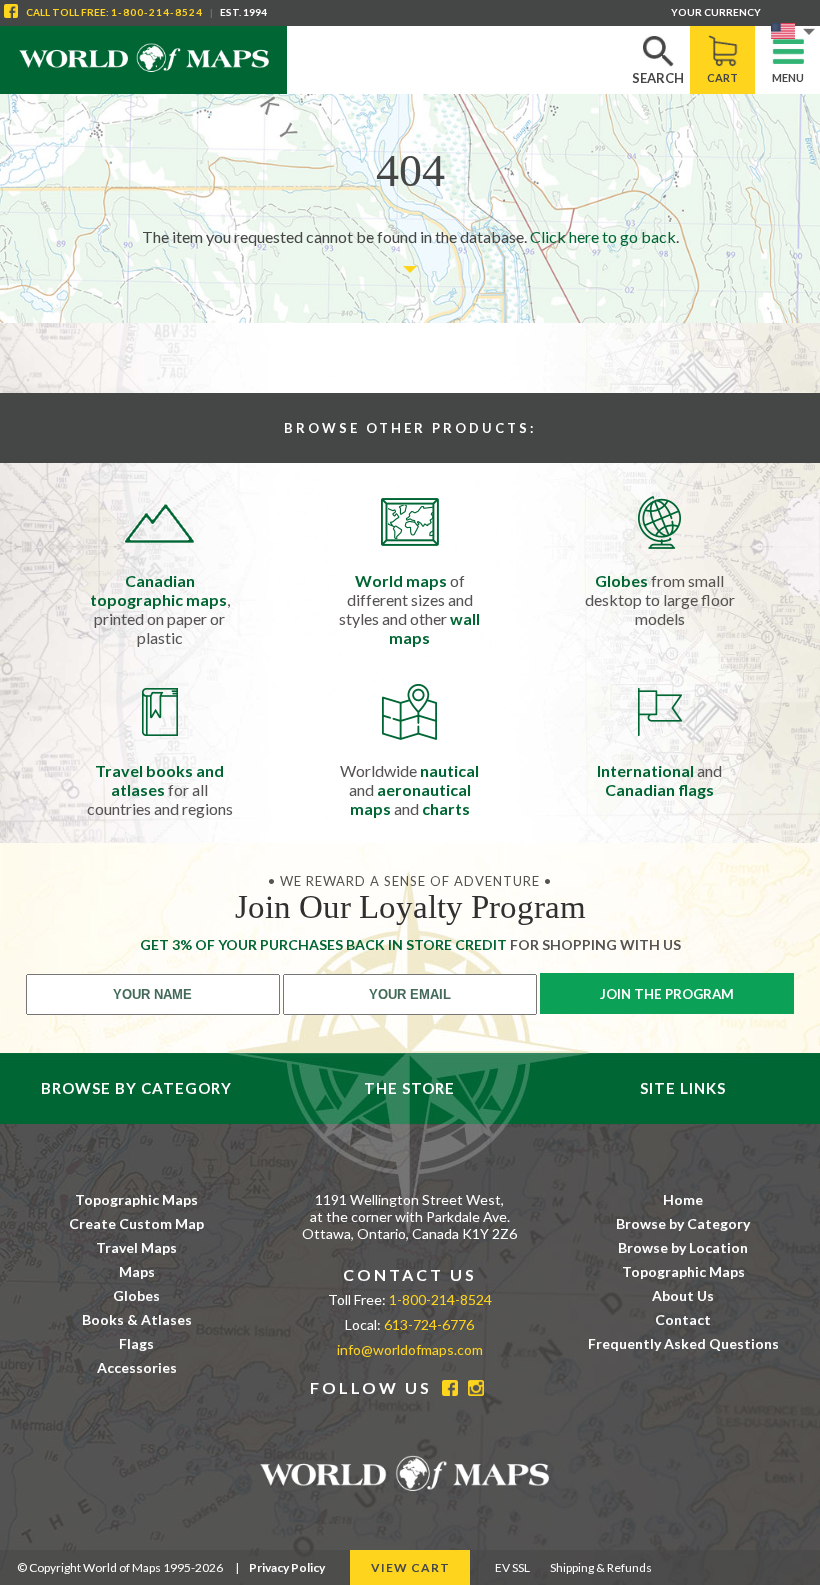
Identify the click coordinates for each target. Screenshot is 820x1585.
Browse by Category (683, 1223)
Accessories (137, 1367)
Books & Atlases (137, 1319)
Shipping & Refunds (601, 1567)
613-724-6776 (429, 1324)
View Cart (410, 1567)
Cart (722, 77)
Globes (136, 1295)
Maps (137, 1271)
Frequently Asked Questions (683, 1343)
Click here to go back (603, 236)
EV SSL (512, 1567)
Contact (683, 1319)
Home (683, 1199)
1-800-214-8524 (157, 12)
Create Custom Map (136, 1223)
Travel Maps (136, 1247)
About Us (683, 1295)
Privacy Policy (287, 1567)
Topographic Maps (136, 1199)
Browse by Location (683, 1247)
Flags (136, 1343)
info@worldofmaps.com (410, 1349)
